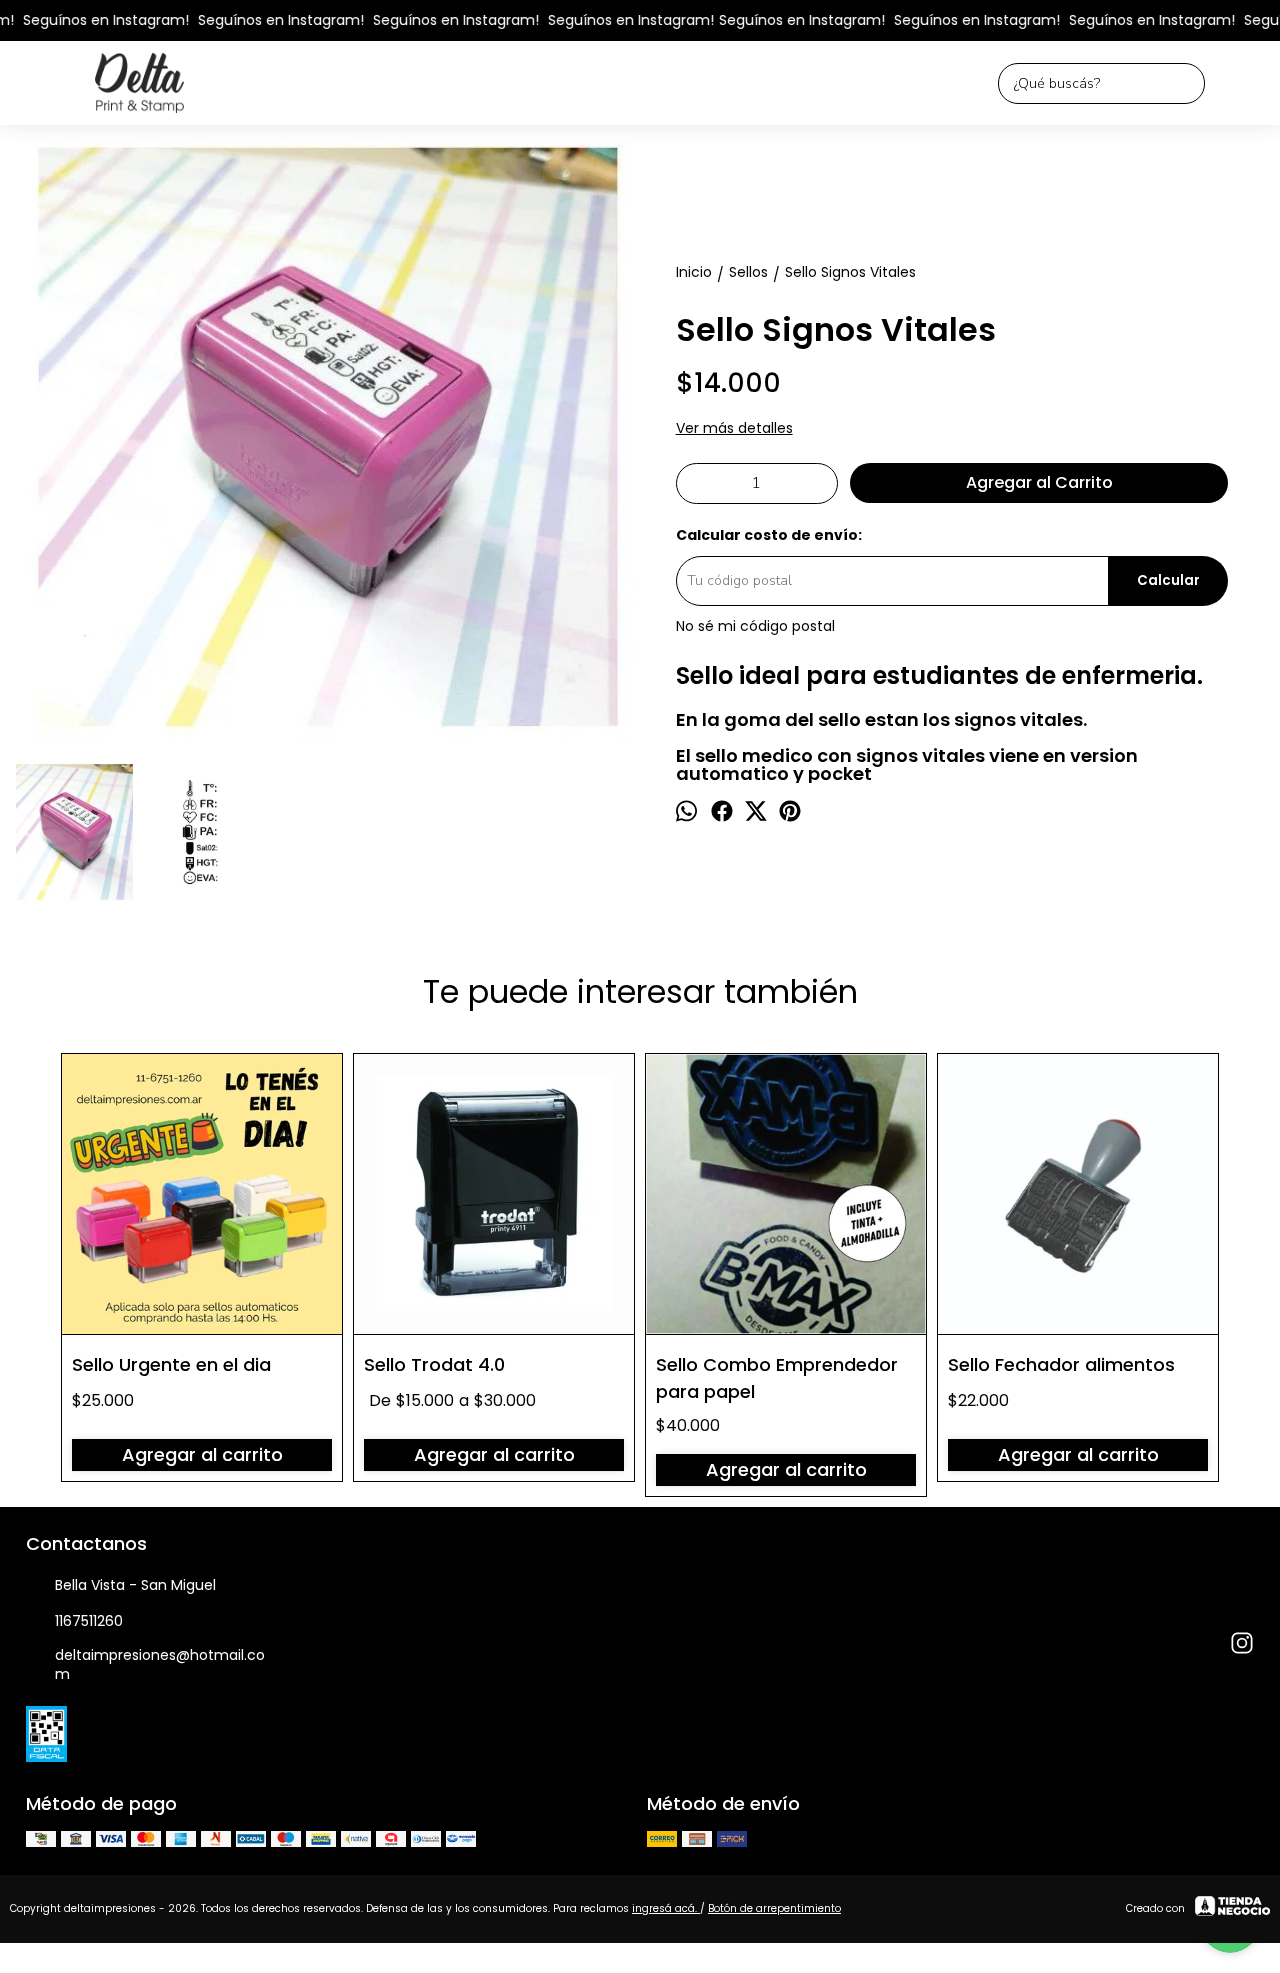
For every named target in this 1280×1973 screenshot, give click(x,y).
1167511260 (89, 1621)
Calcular (1168, 580)
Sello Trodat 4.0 (434, 1364)
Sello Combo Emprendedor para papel (777, 1377)
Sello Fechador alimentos (1061, 1364)
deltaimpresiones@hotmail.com (160, 1664)
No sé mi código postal (755, 626)
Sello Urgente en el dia (171, 1364)
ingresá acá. (666, 1908)
